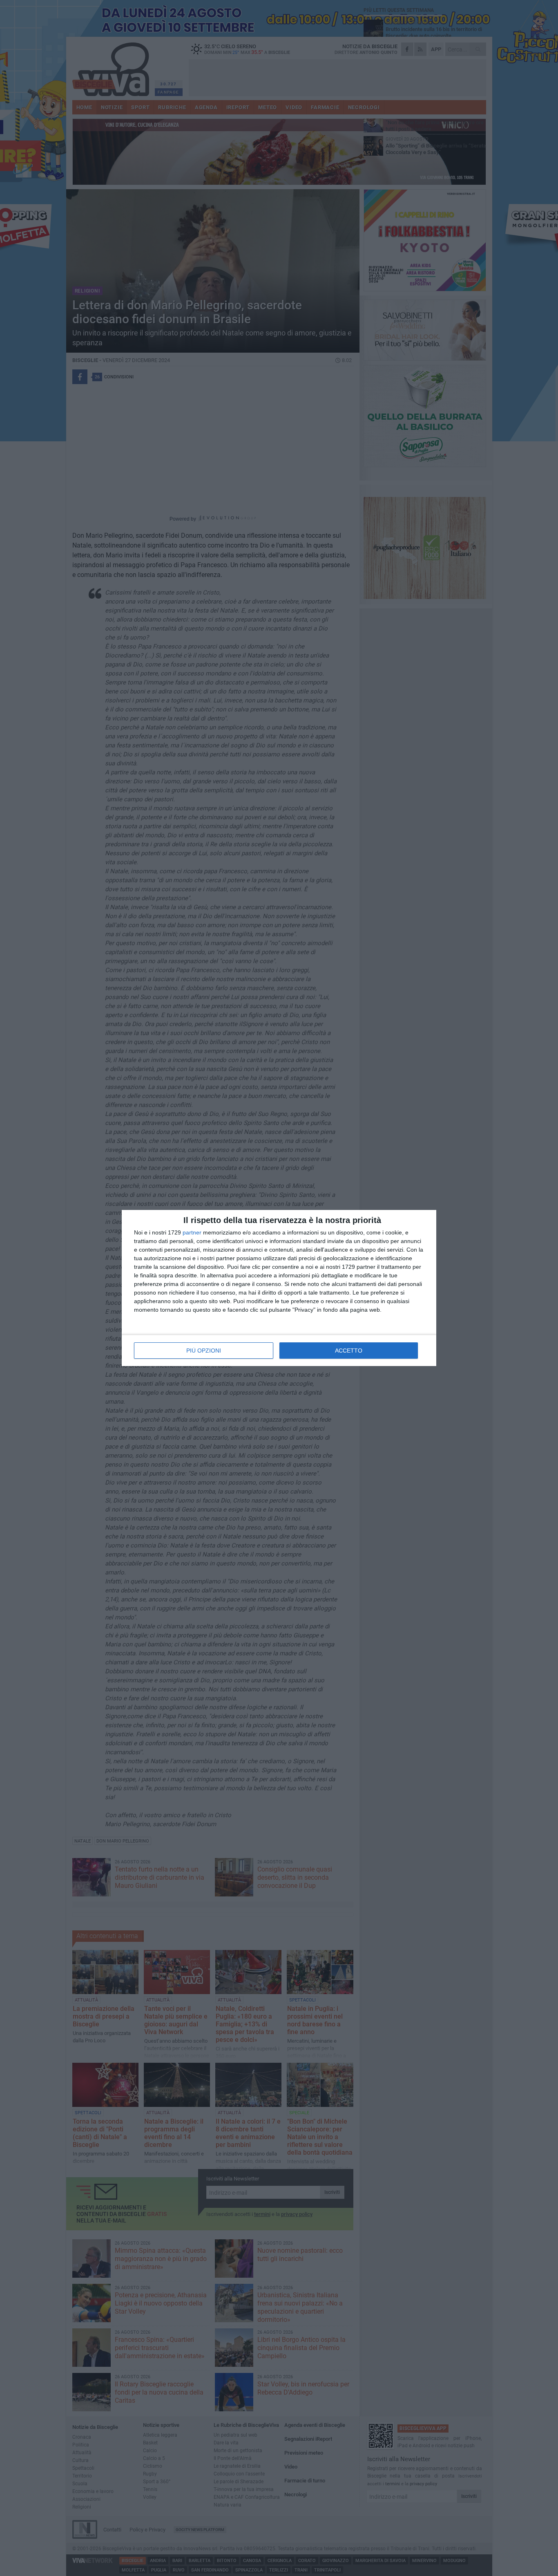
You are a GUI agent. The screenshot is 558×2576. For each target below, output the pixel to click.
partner (192, 1232)
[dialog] (279, 1288)
